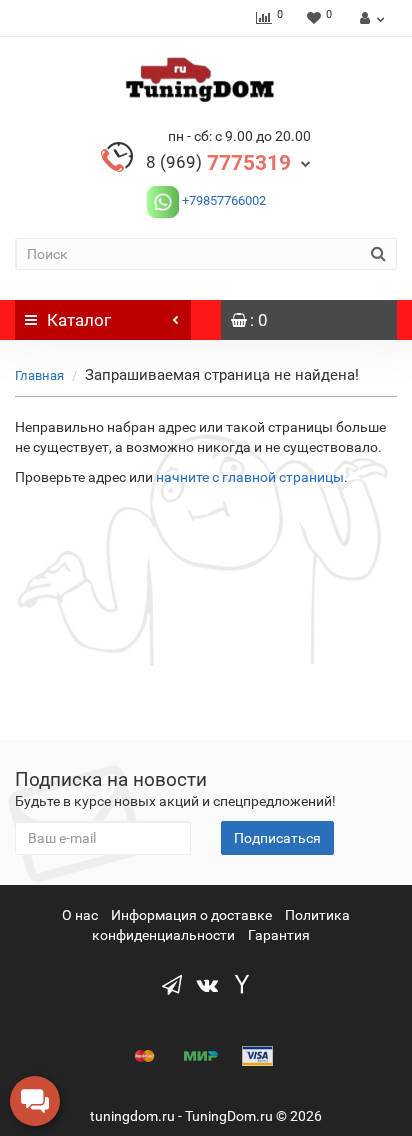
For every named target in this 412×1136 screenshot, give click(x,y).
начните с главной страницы (250, 477)
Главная (39, 375)
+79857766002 (222, 200)
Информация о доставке (191, 915)
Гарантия (279, 935)
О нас (80, 915)
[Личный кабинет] (369, 18)
